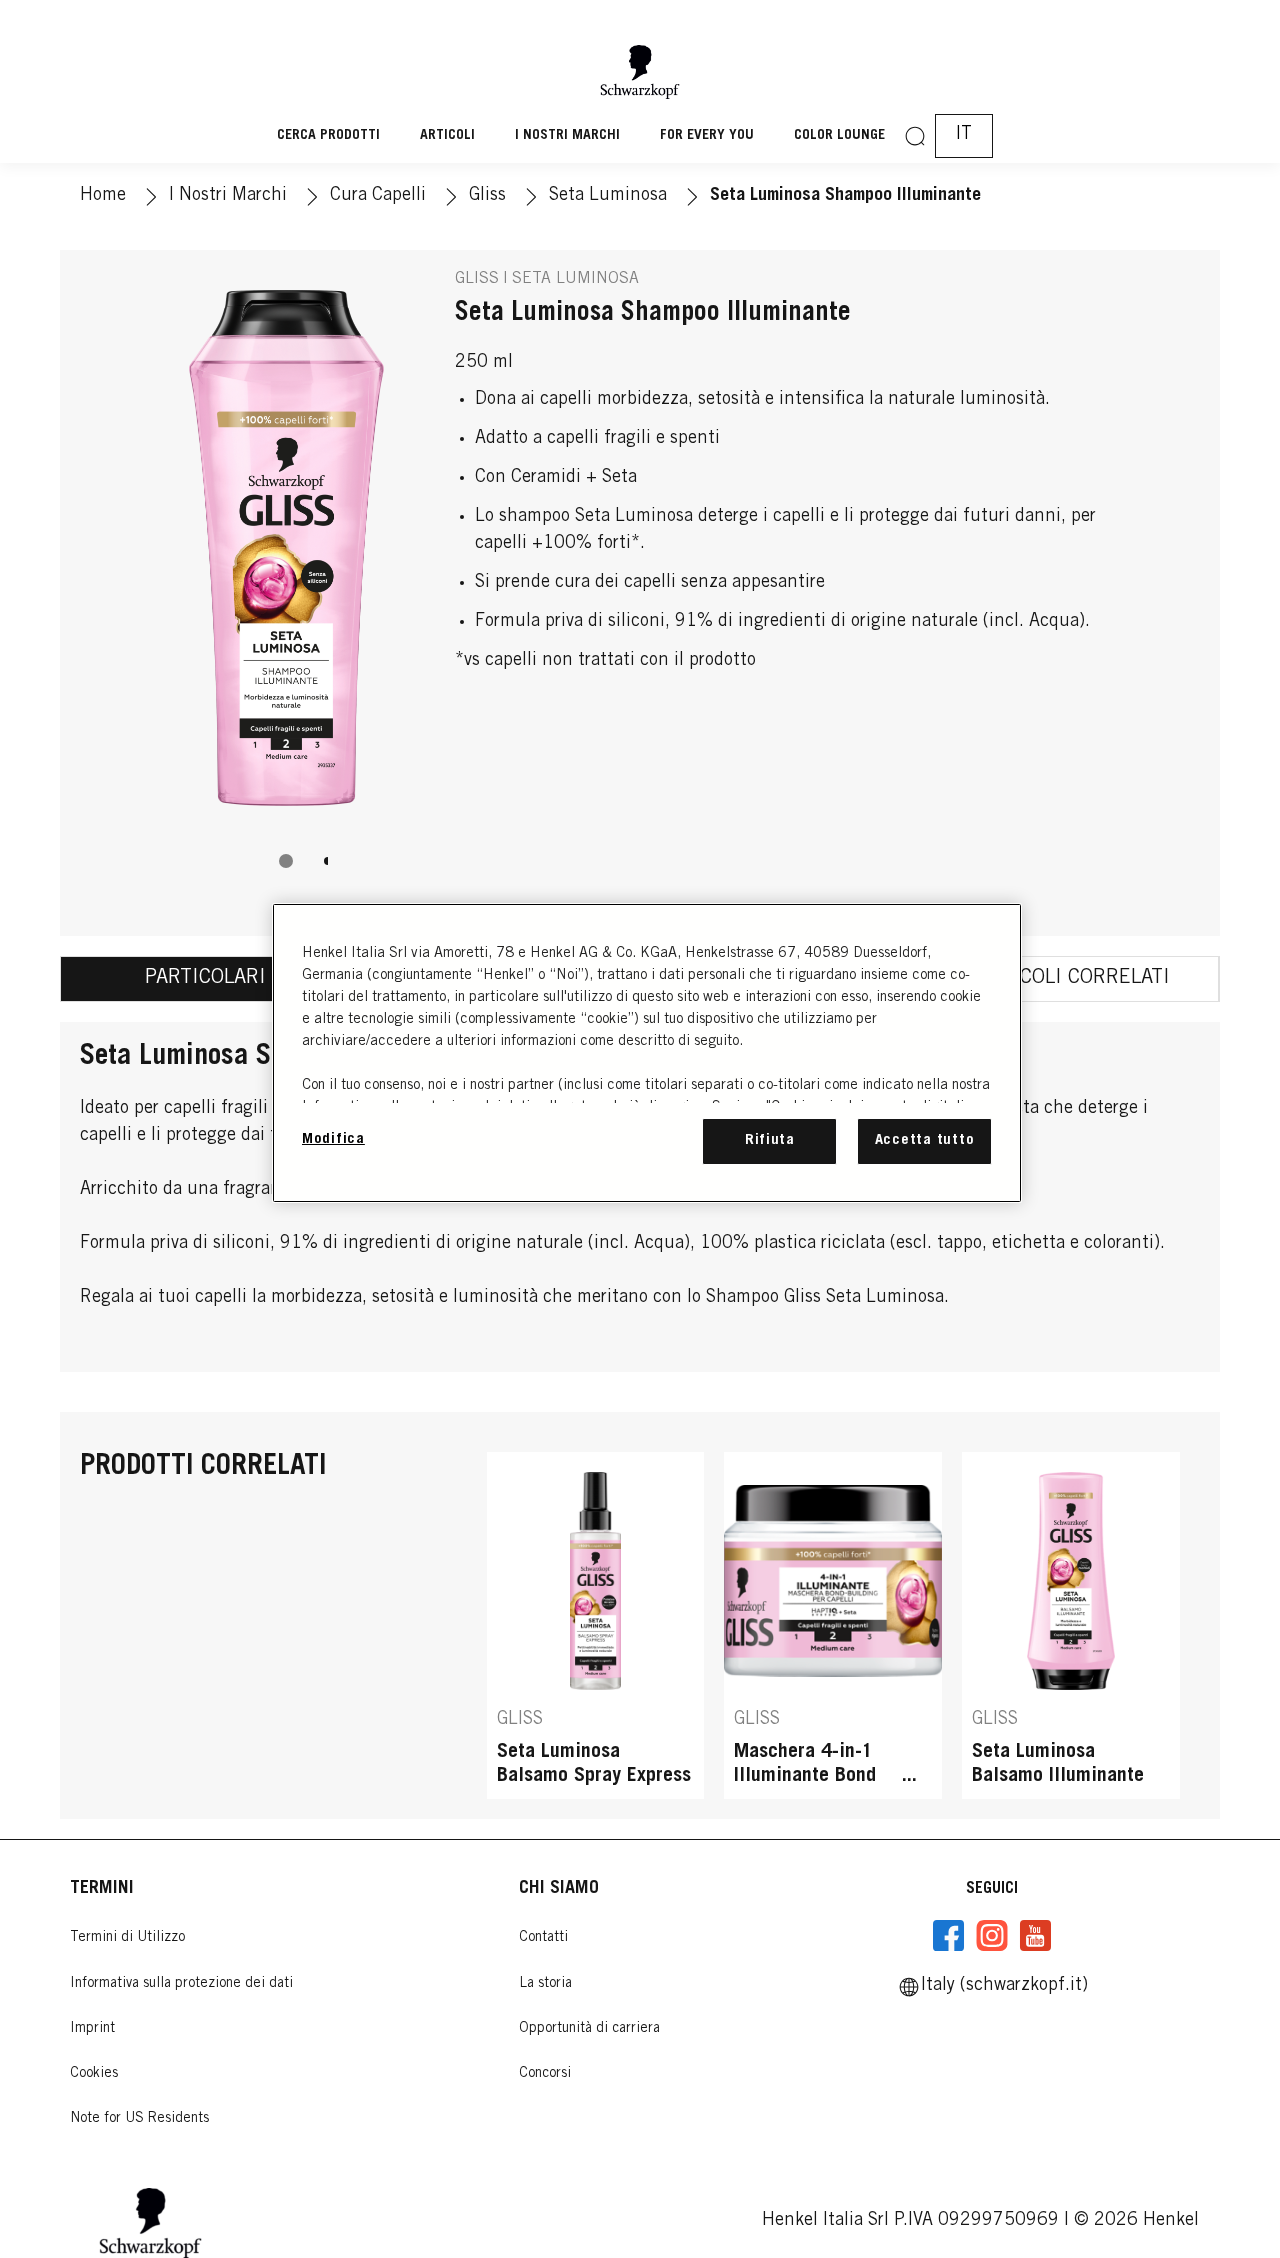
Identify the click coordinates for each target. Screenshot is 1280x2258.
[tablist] (286, 861)
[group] (286, 583)
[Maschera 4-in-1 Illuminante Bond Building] (833, 1625)
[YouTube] (1035, 1936)
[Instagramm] (992, 1936)
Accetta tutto (925, 1140)
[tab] (286, 861)
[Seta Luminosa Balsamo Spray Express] (596, 1625)
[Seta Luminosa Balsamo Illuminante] (1071, 1625)
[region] (647, 1052)
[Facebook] (949, 1936)
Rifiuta (770, 1140)
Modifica (333, 1139)
